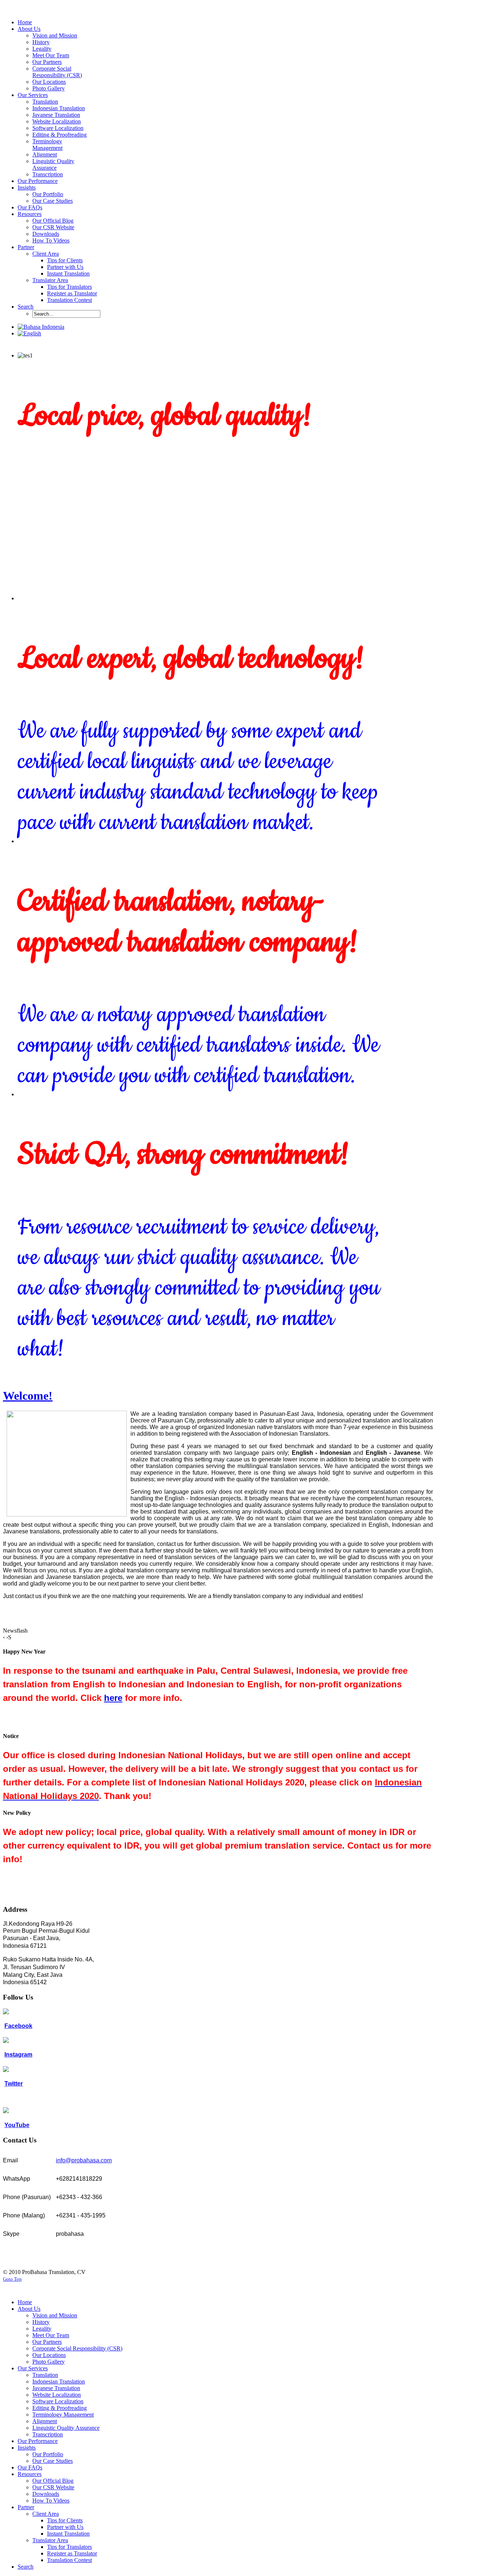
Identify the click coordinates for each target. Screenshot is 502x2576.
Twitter (14, 2084)
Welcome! (28, 1396)
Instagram (18, 2055)
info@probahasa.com (84, 2160)
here (113, 1698)
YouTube (17, 2125)
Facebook (18, 2026)
